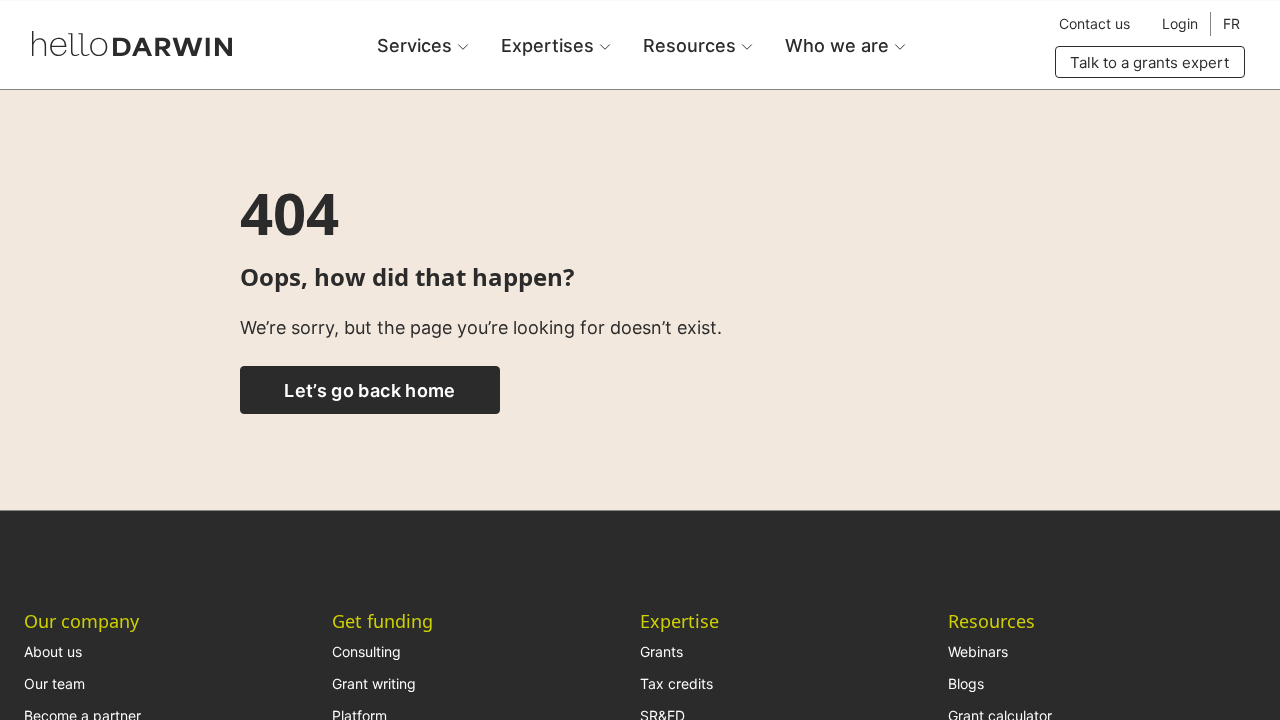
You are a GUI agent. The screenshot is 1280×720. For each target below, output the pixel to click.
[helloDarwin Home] (132, 43)
